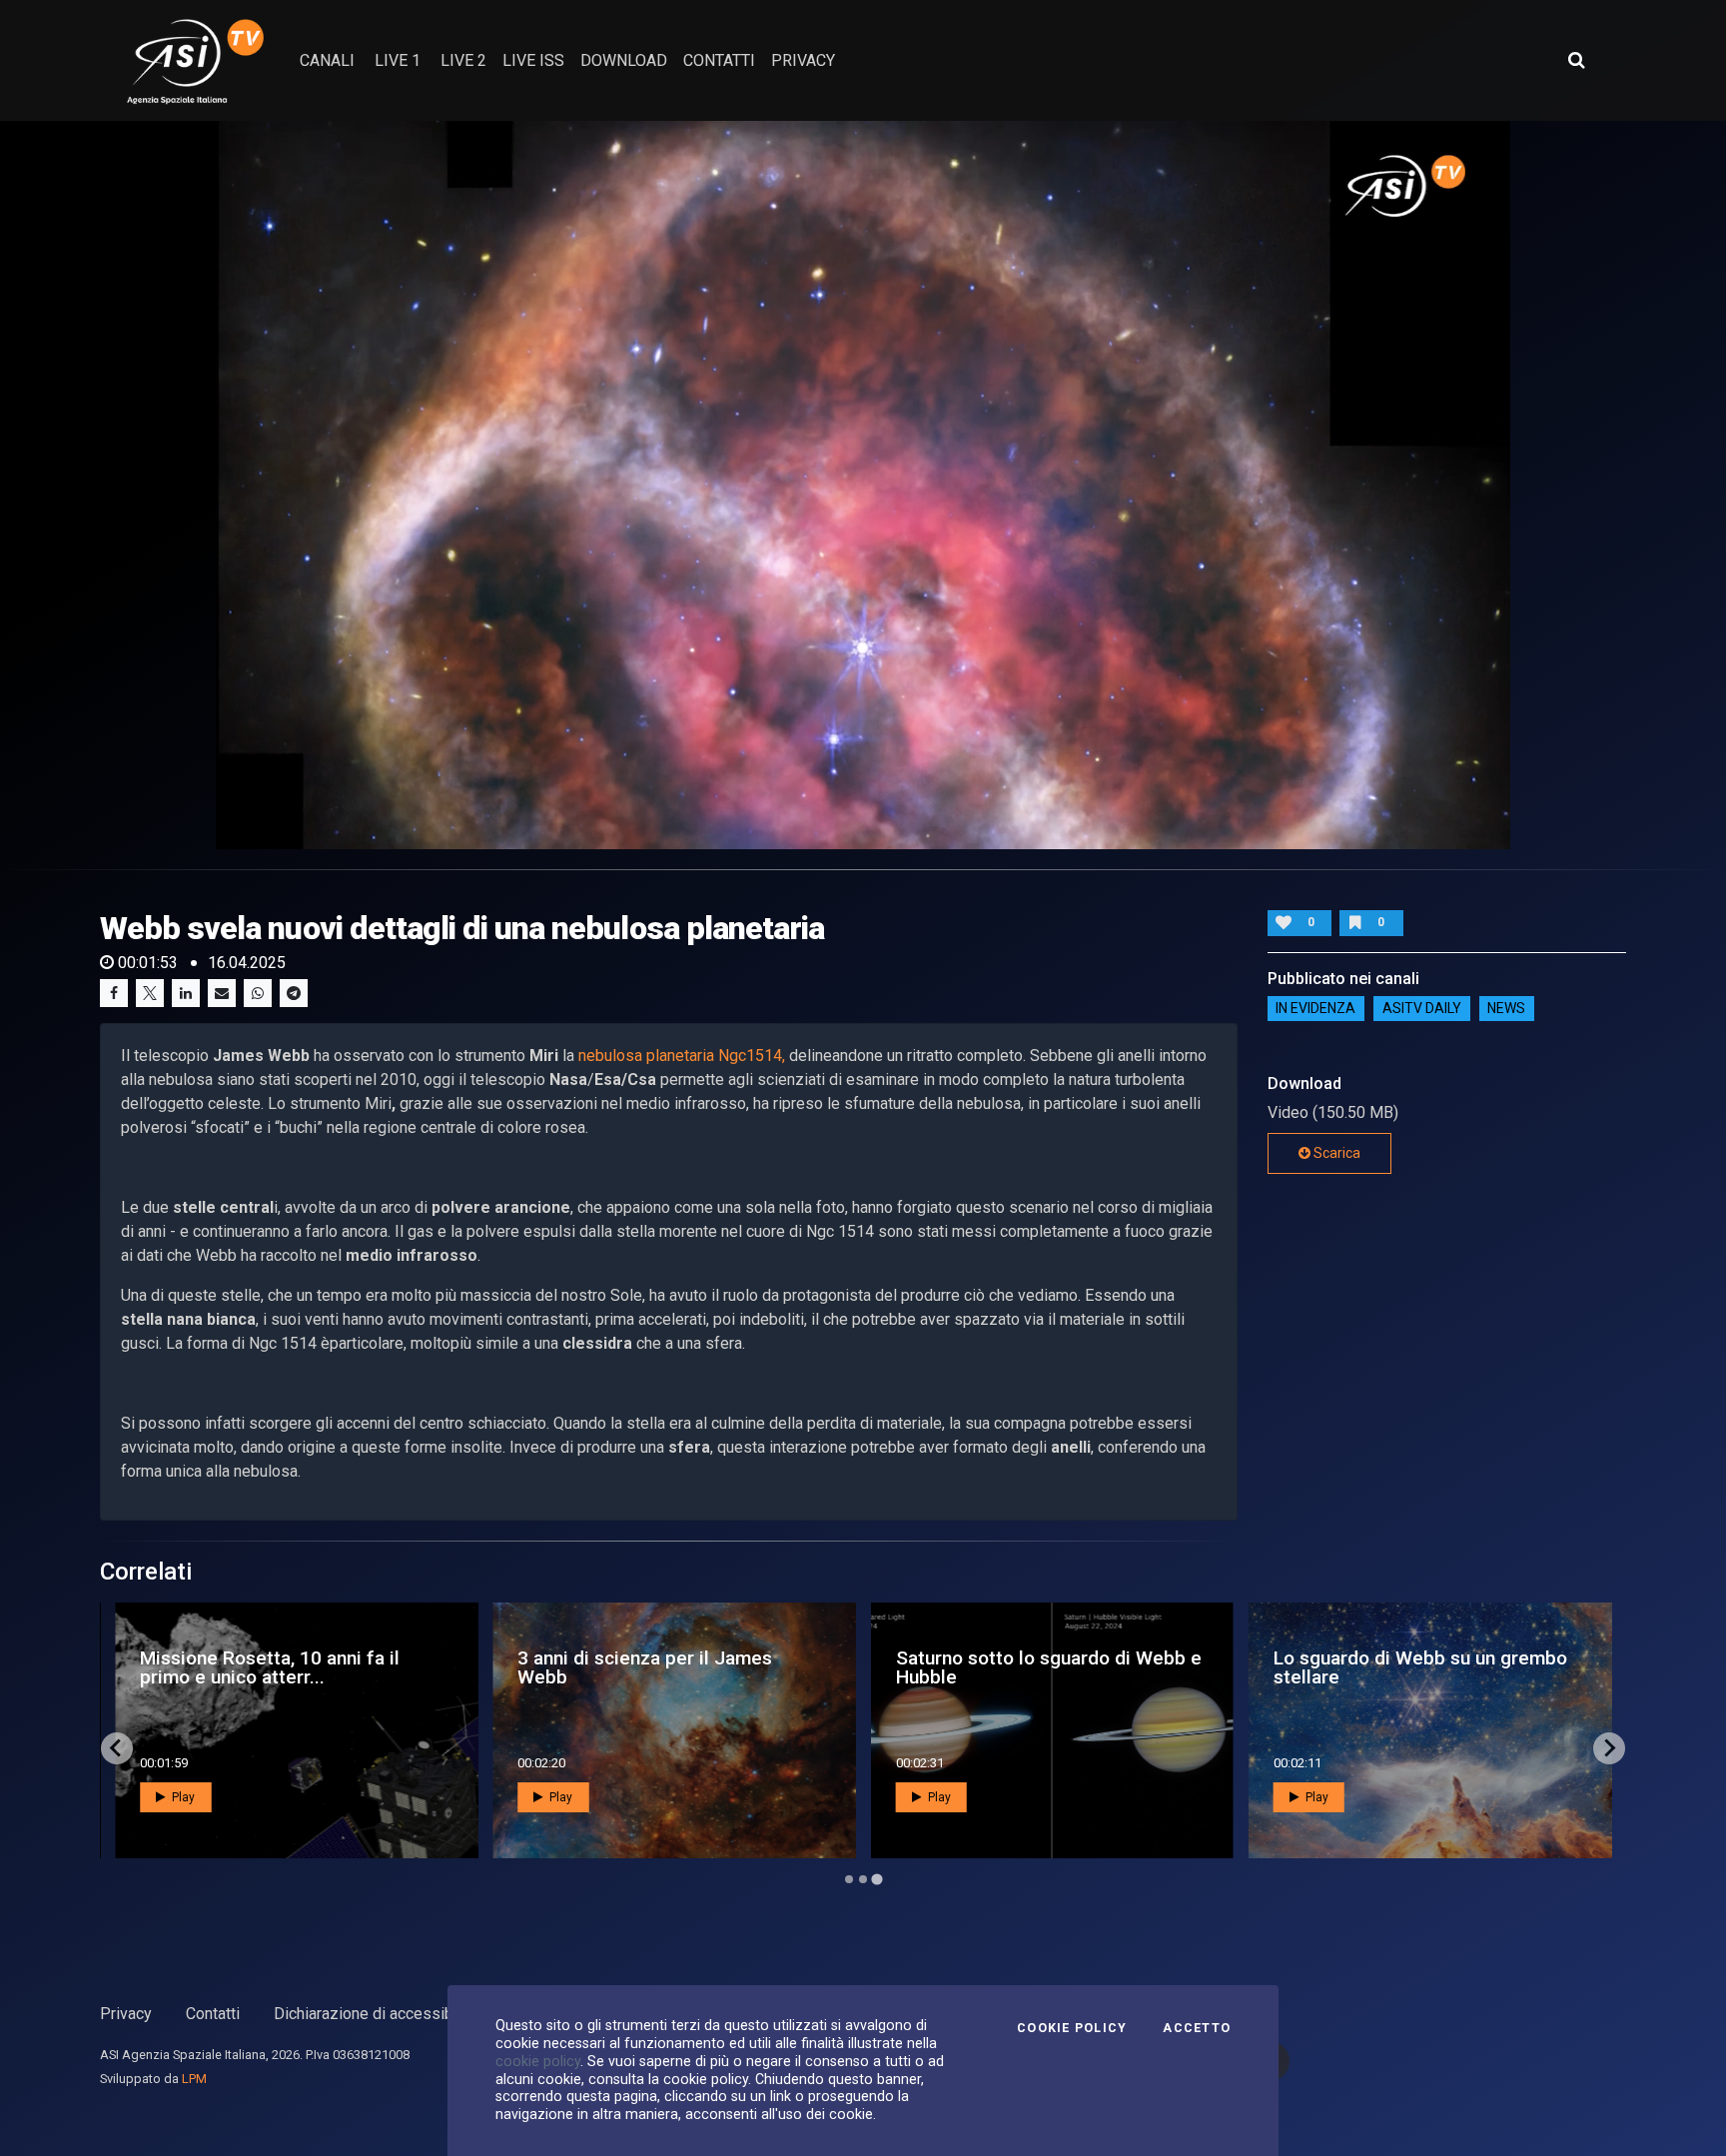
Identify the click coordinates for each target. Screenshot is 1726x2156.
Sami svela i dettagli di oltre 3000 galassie (286, 1667)
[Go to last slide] (117, 1748)
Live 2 (463, 60)
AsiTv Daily (1422, 1009)
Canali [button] (327, 60)
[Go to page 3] (877, 1879)
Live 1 (398, 60)
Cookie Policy (1072, 2028)
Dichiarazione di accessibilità (376, 2014)
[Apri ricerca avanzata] (1576, 60)
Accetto (1197, 2028)
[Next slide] (1609, 1748)
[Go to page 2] (863, 1879)
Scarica (1335, 1153)
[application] (863, 485)
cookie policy (538, 2061)
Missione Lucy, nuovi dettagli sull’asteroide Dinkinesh (641, 1667)
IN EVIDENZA (1315, 1009)
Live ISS (533, 60)
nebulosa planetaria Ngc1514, (682, 1056)
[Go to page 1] (849, 1879)
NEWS (1506, 1009)
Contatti (213, 2014)
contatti (719, 60)
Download (624, 60)
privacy (803, 60)
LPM (194, 2079)
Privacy (126, 2014)
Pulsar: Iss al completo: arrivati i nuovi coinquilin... (1412, 1667)
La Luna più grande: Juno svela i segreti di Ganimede (1033, 1667)
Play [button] (182, 1797)
